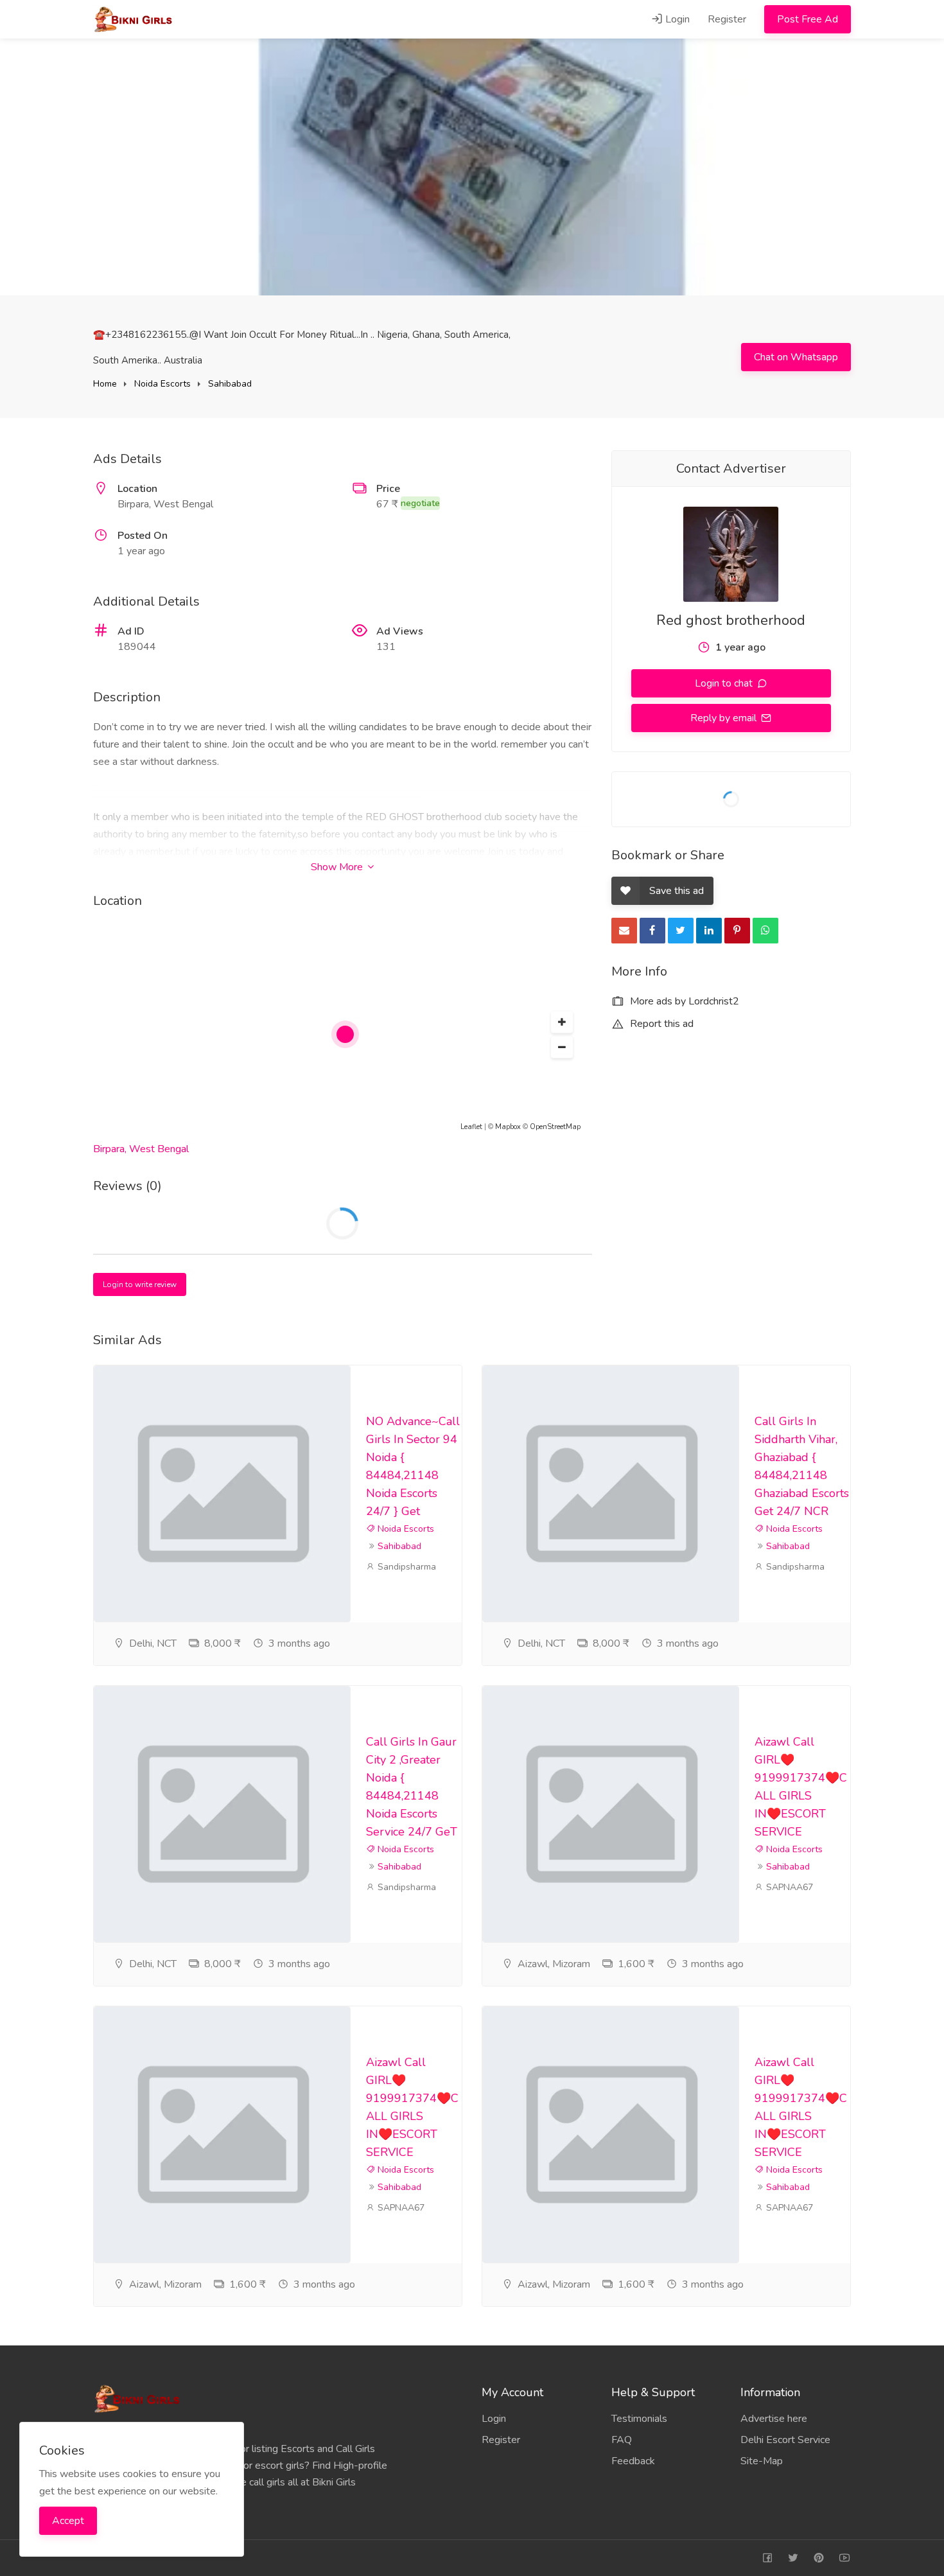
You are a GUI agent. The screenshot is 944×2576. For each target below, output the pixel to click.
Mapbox (508, 1127)
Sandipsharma (406, 1567)
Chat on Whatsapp (796, 357)
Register (727, 19)
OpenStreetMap (555, 1127)
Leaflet (471, 1127)
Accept (68, 2521)
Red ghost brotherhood (731, 620)
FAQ (622, 2440)
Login (676, 19)
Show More (338, 867)
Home (105, 384)
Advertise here (774, 2419)
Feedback (633, 2461)
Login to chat (725, 683)
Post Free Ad (808, 19)
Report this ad (660, 1024)
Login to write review (140, 1284)
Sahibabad (230, 384)
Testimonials (639, 2419)
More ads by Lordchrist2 (683, 1001)
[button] (562, 1022)
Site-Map (762, 2461)
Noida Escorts (162, 384)
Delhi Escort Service (785, 2440)
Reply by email (725, 718)
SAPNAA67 (788, 1887)
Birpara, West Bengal (141, 1149)
